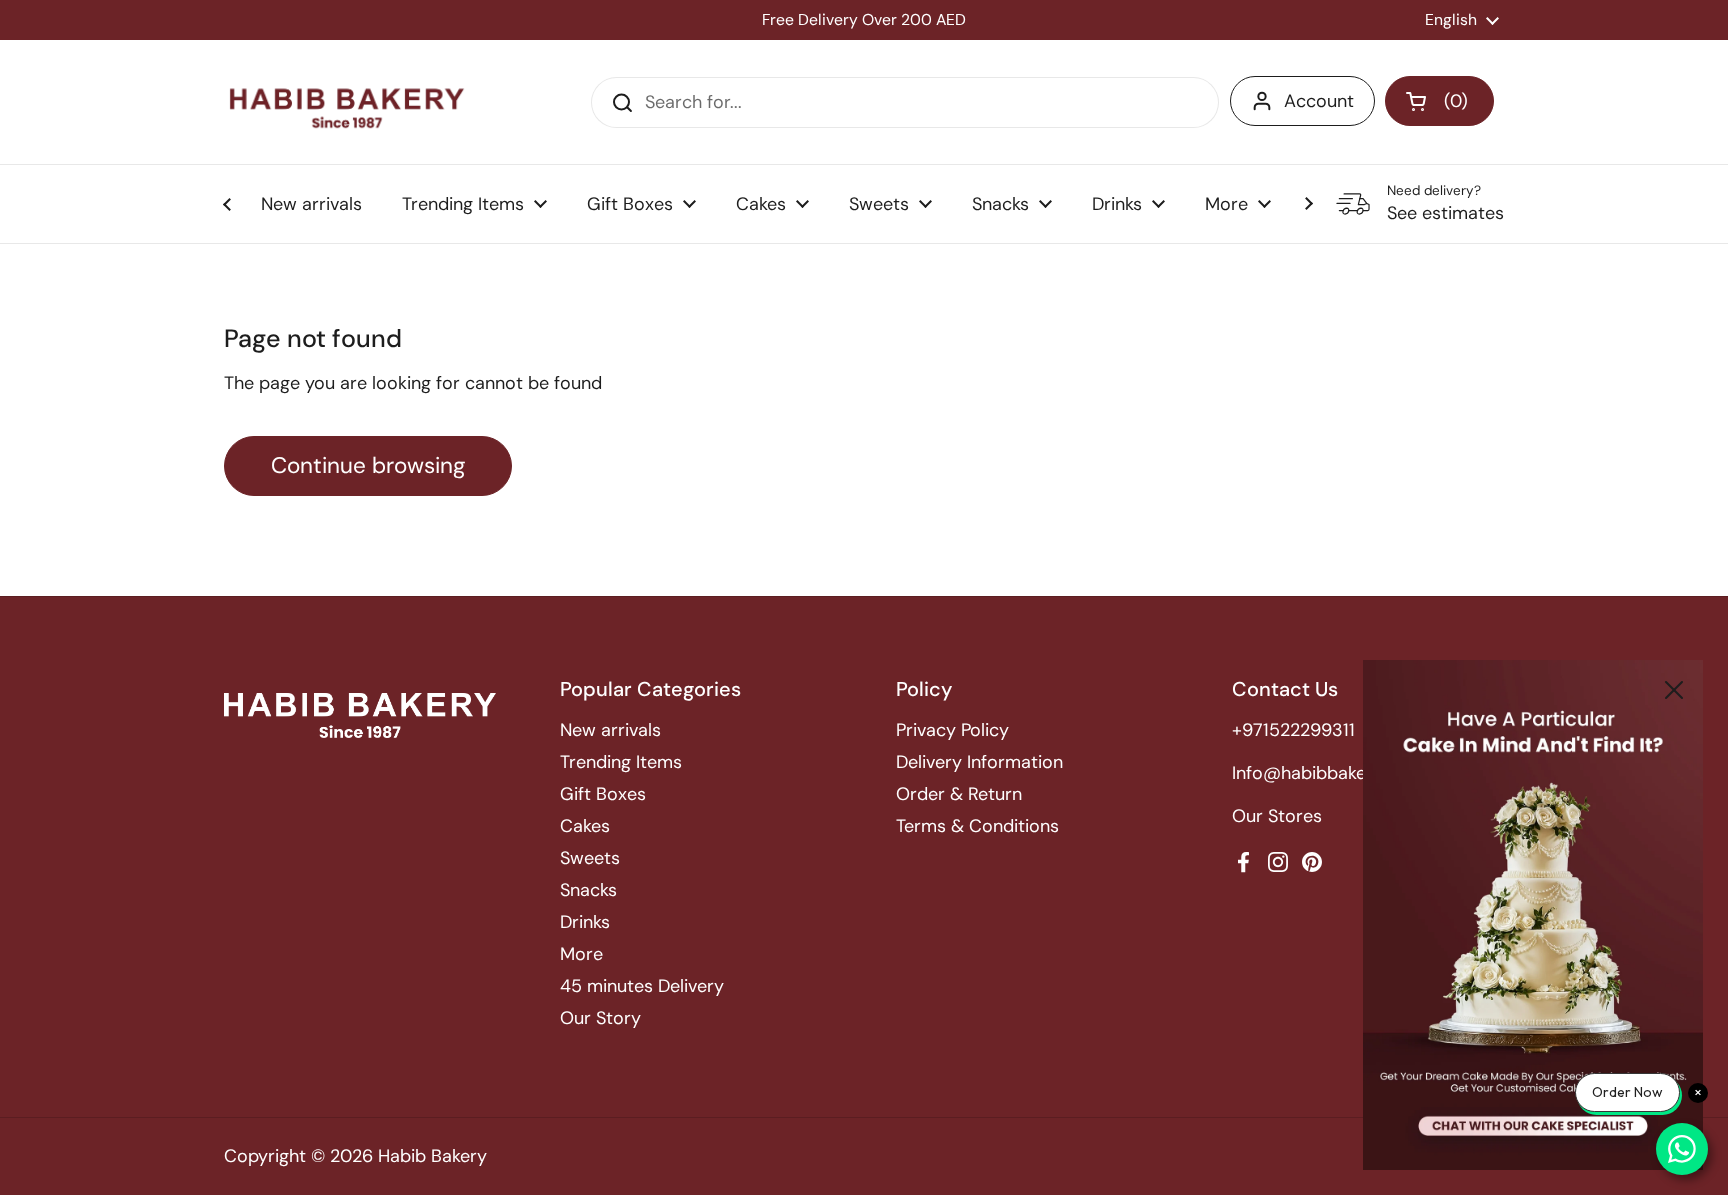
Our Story (600, 1018)
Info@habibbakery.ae (1319, 773)
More (581, 954)
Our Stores (1277, 816)
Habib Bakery (432, 1156)
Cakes (585, 826)
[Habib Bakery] (347, 102)
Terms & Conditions (977, 826)
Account (1319, 101)
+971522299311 (1293, 730)
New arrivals (610, 730)
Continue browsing (368, 465)
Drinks (585, 922)
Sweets (590, 858)
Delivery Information (979, 762)
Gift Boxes (603, 794)
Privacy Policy (952, 730)
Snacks (588, 890)
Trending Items (621, 762)
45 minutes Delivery (642, 986)
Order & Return (959, 794)
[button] (1439, 101)
